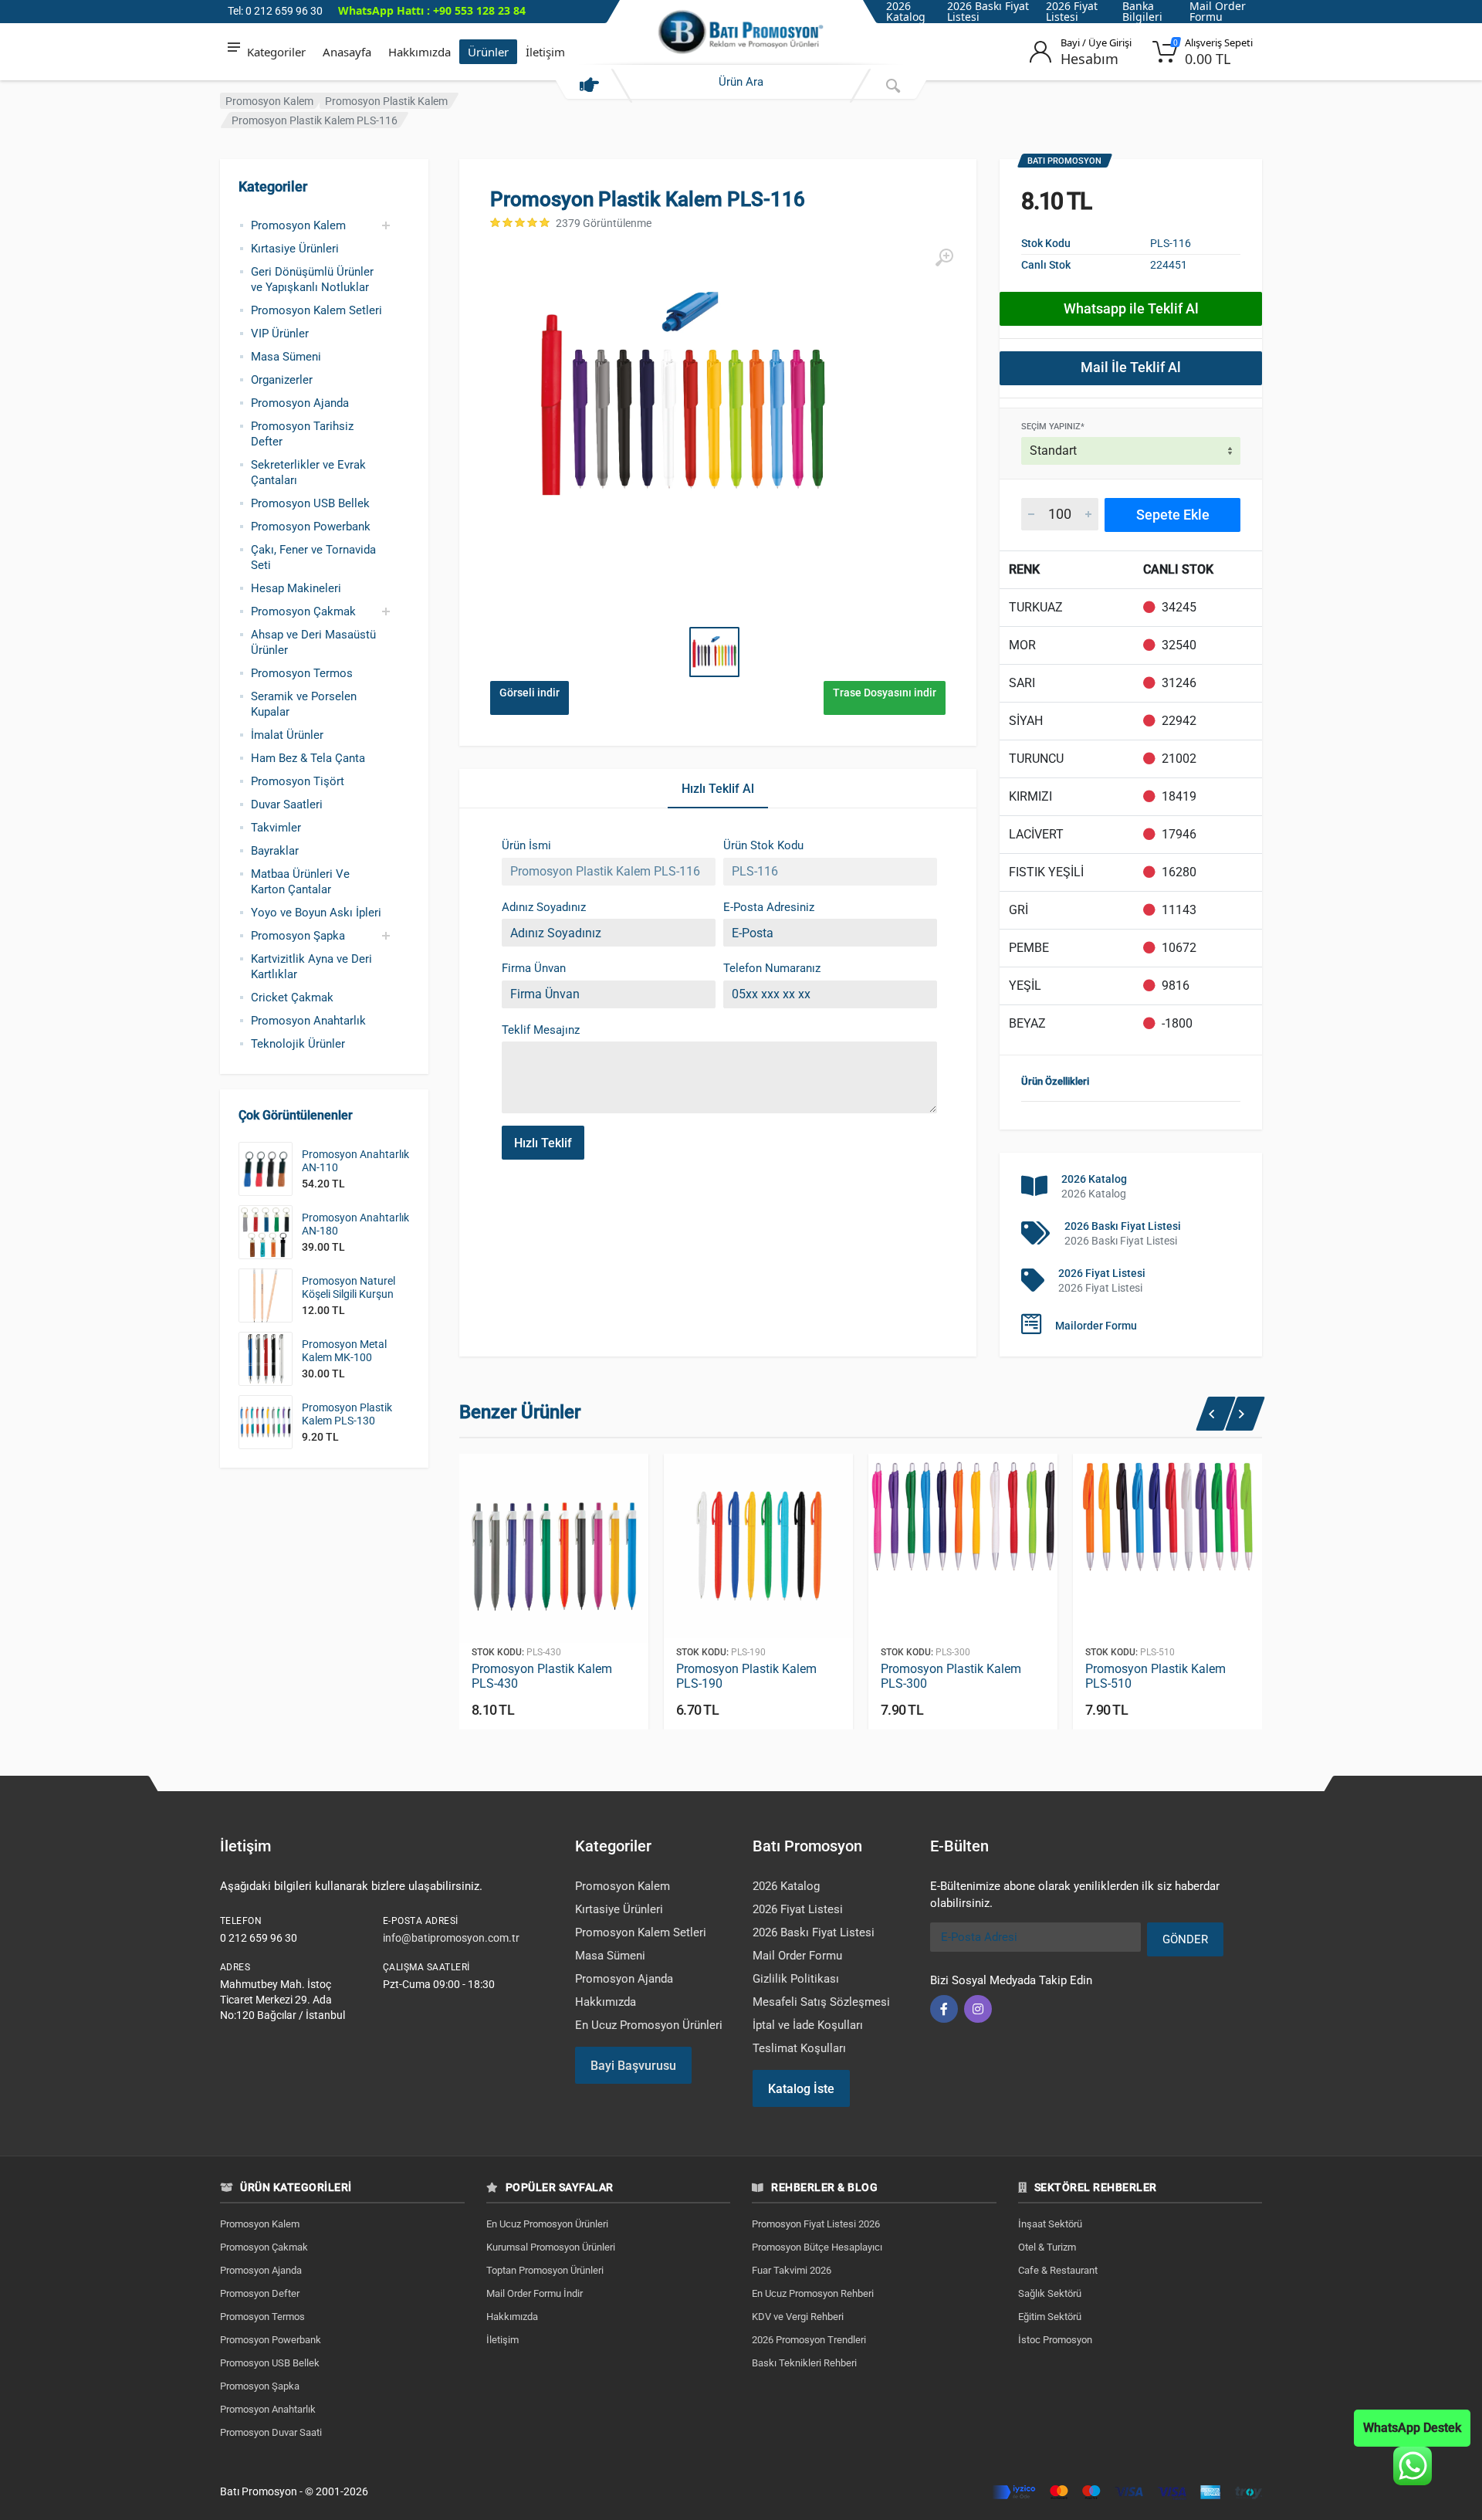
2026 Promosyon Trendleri (809, 2340)
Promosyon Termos (302, 673)
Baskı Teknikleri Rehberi (804, 2363)
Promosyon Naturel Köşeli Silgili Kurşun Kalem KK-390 (349, 1294)
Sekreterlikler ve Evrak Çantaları (308, 472)
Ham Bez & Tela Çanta (308, 758)
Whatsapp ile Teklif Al (1131, 308)
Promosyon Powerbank (311, 527)
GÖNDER (1185, 1939)
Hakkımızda (420, 52)
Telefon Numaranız (772, 968)
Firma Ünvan (534, 968)
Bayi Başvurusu (633, 2066)
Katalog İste (801, 2089)
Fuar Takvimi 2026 (792, 2270)
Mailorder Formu (1096, 1326)
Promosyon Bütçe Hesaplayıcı (817, 2247)
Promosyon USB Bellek (310, 503)
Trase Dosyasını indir (885, 693)
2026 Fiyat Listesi (1102, 1273)
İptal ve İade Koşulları (808, 2025)
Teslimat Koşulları (799, 2048)
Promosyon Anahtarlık (308, 1021)
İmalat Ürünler (287, 735)
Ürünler (488, 52)
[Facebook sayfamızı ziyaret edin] (944, 2009)
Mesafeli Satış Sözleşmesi (821, 2002)
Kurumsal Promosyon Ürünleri (551, 2247)
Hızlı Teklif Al (718, 789)
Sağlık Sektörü (1050, 2293)
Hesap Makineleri (296, 588)
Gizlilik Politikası (796, 1979)
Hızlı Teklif (543, 1143)
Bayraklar (275, 851)
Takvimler (276, 828)
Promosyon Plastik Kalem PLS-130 (347, 1414)
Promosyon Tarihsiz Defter (302, 434)
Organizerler (282, 380)
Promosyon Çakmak (303, 611)
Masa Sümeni (286, 357)
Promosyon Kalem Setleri (316, 310)
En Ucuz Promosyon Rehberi (813, 2293)
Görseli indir (530, 693)
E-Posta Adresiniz (769, 907)
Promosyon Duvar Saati (271, 2432)
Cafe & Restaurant (1058, 2270)
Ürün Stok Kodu (763, 845)
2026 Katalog (1094, 1179)
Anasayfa (347, 52)
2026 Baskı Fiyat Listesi (1123, 1226)
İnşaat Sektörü (1050, 2224)
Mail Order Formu (797, 1956)
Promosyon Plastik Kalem (386, 101)
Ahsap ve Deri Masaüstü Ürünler (313, 642)
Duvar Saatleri (287, 804)
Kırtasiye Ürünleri (295, 249)
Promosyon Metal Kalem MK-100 (344, 1351)
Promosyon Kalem (269, 101)
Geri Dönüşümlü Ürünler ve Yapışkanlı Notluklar (312, 279)
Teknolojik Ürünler (298, 1044)
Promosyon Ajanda (300, 403)
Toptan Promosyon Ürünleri (545, 2270)
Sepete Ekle (1173, 515)
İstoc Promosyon (1055, 2340)
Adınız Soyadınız (544, 907)
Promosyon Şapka (298, 936)
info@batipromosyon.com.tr (451, 1938)
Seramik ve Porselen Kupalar (304, 704)
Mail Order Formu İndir (535, 2293)
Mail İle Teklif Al (1131, 367)
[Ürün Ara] (893, 86)
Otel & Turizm (1047, 2247)
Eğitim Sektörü (1050, 2317)
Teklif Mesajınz (541, 1030)
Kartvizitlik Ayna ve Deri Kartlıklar (311, 967)
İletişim (545, 52)
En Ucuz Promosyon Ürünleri (649, 2025)
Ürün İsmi (526, 845)
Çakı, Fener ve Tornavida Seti (313, 557)
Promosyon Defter (260, 2293)
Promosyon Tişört (298, 781)
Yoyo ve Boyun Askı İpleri (316, 913)
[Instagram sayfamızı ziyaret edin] (978, 2009)
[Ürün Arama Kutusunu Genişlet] (589, 86)
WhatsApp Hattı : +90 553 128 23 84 (432, 11)
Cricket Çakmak (292, 997)
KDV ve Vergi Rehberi (798, 2317)
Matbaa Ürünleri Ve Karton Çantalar (300, 882)
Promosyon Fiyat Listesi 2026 (816, 2224)
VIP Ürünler (280, 334)
